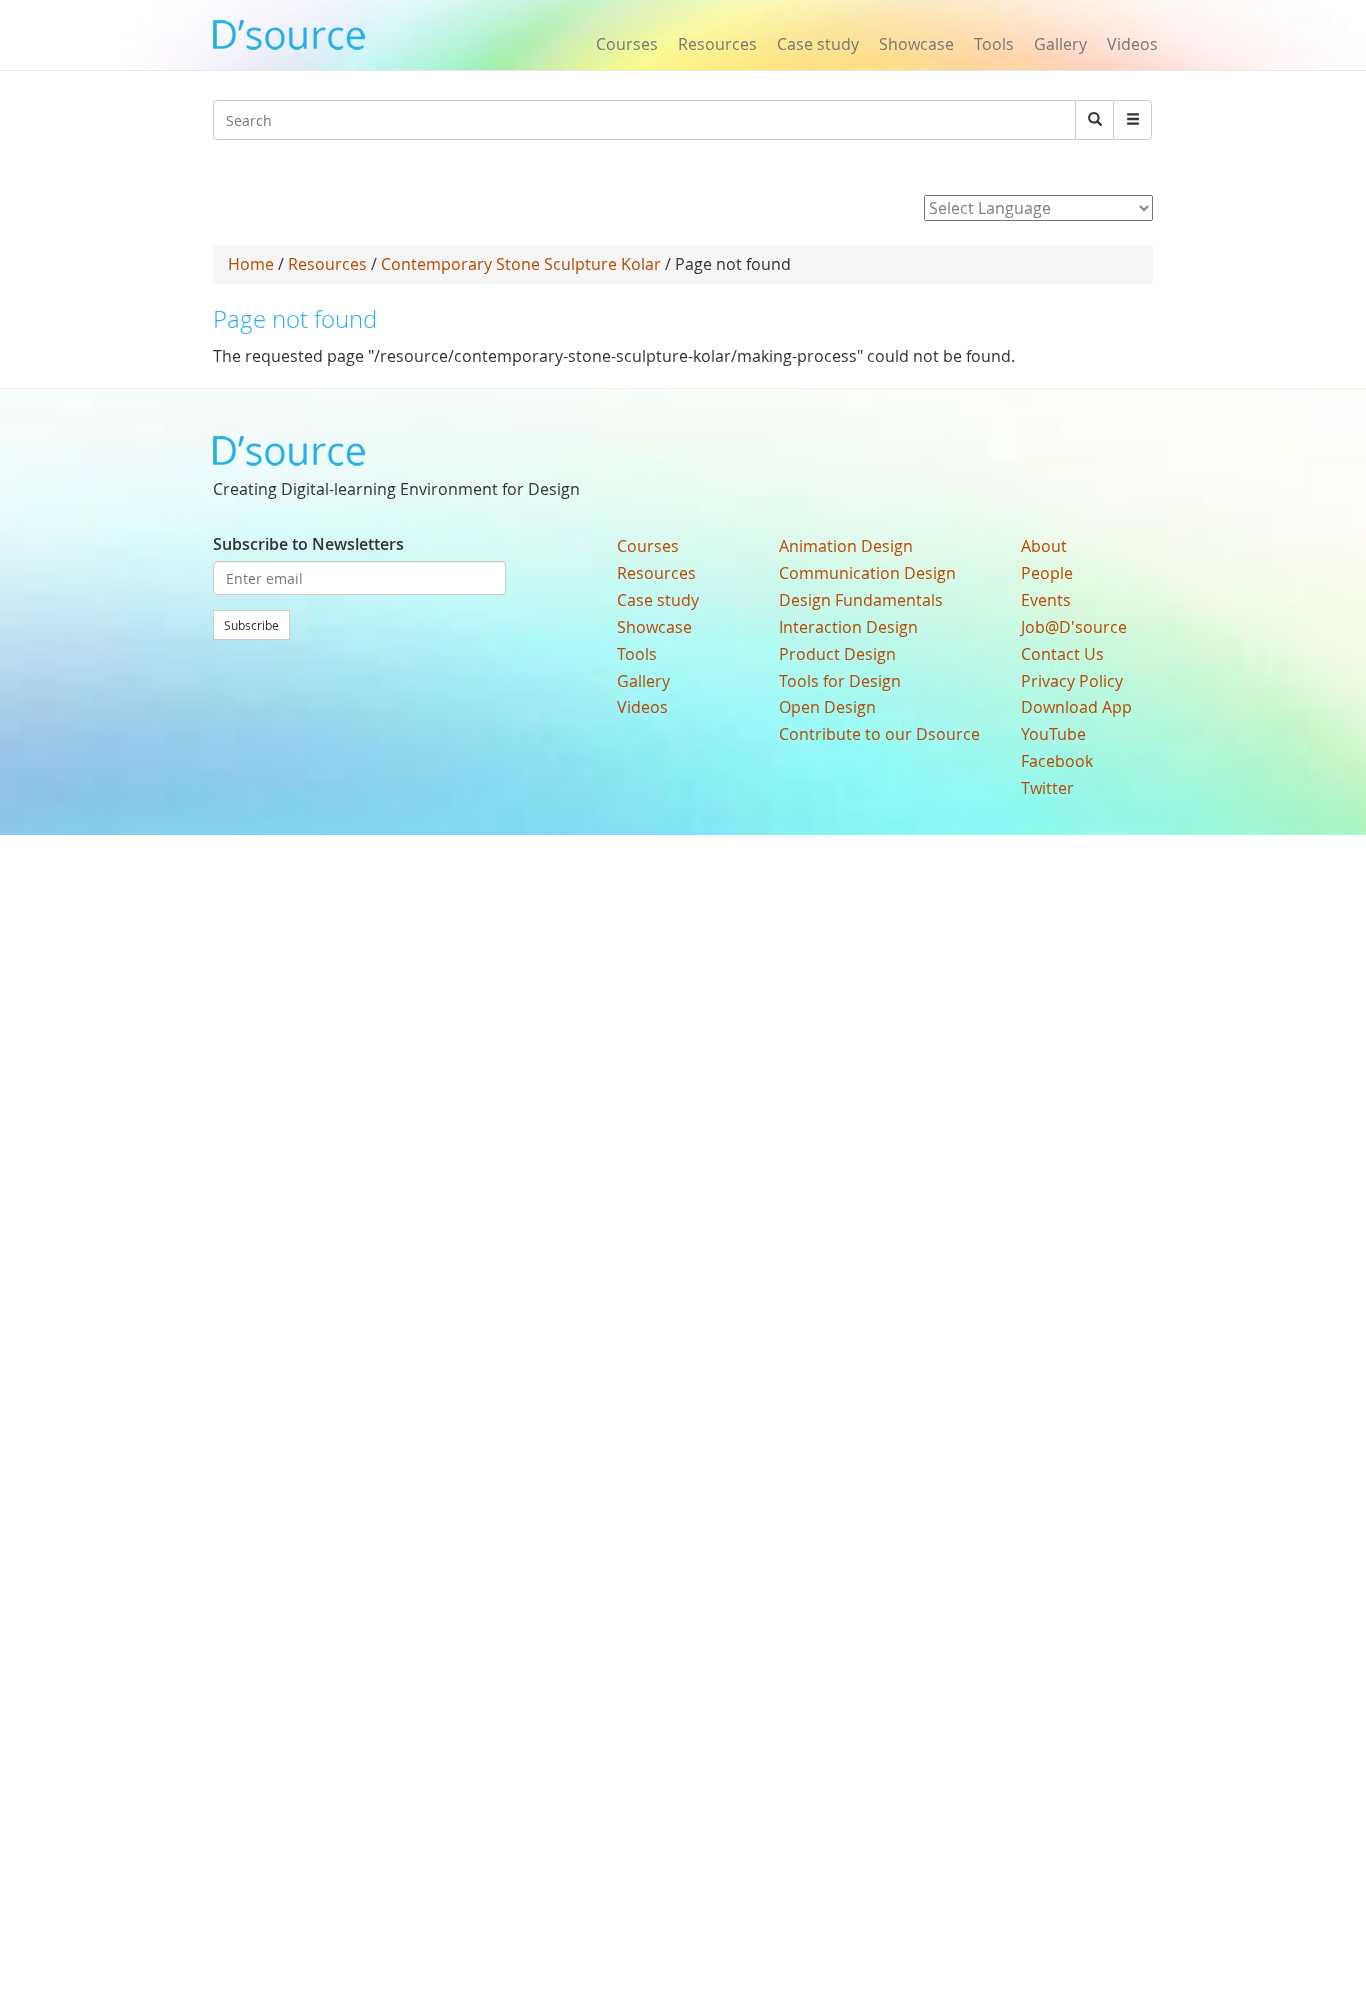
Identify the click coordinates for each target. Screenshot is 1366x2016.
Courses (627, 44)
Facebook (1057, 761)
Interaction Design (848, 627)
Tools (994, 44)
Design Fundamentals (861, 600)
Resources (717, 44)
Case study (818, 44)
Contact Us (1062, 654)
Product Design (837, 654)
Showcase (916, 44)
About (1044, 546)
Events (1046, 600)
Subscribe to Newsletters (308, 544)
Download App (1076, 707)
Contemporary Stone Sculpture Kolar (521, 264)
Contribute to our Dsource (879, 734)
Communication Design (867, 573)
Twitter (1047, 788)
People (1047, 573)
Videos (1132, 44)
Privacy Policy (1072, 681)
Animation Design (846, 546)
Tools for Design (840, 681)
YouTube (1053, 734)
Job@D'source (1074, 627)
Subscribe (251, 625)
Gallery (1060, 44)
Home (251, 264)
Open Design (827, 707)
